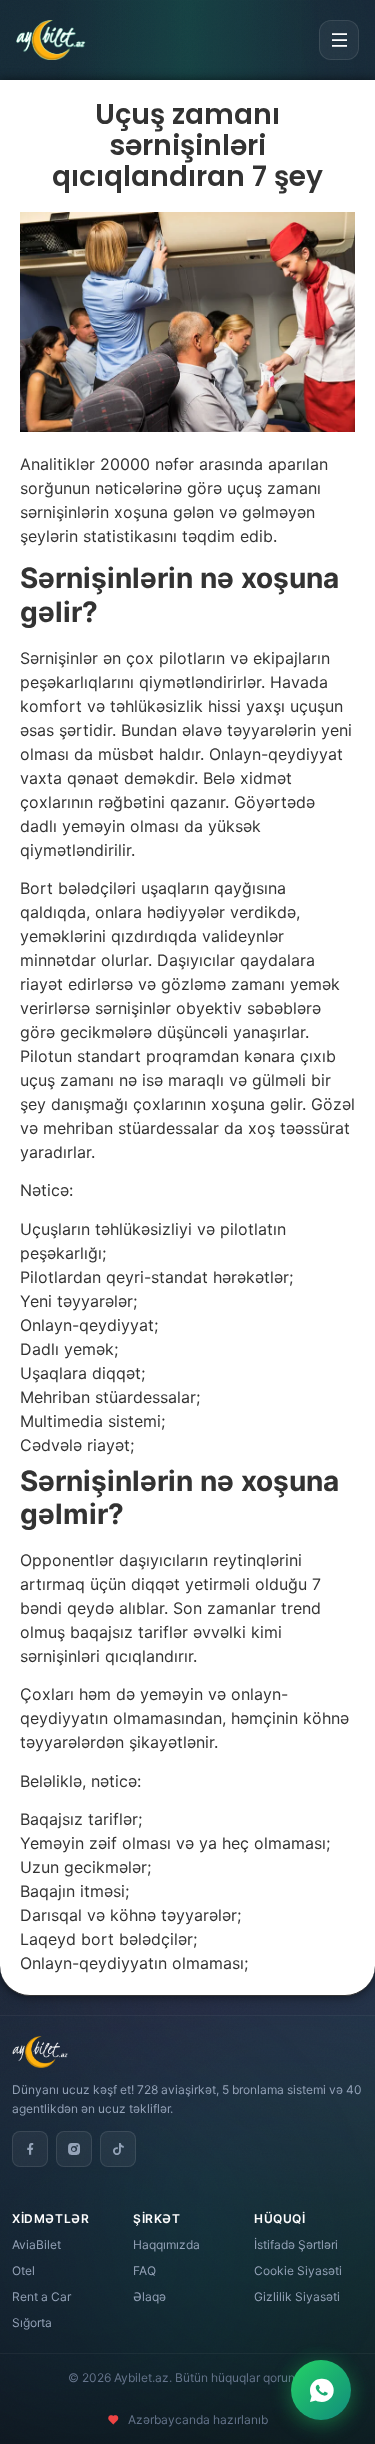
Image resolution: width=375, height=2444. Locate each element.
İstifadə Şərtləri (296, 2244)
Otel (23, 2270)
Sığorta (32, 2322)
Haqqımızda (166, 2244)
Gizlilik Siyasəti (297, 2296)
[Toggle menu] (339, 40)
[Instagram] (74, 2149)
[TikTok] (118, 2149)
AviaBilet (36, 2244)
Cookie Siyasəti (298, 2270)
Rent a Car (41, 2296)
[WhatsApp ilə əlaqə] (321, 2390)
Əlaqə (149, 2296)
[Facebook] (30, 2149)
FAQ (144, 2270)
